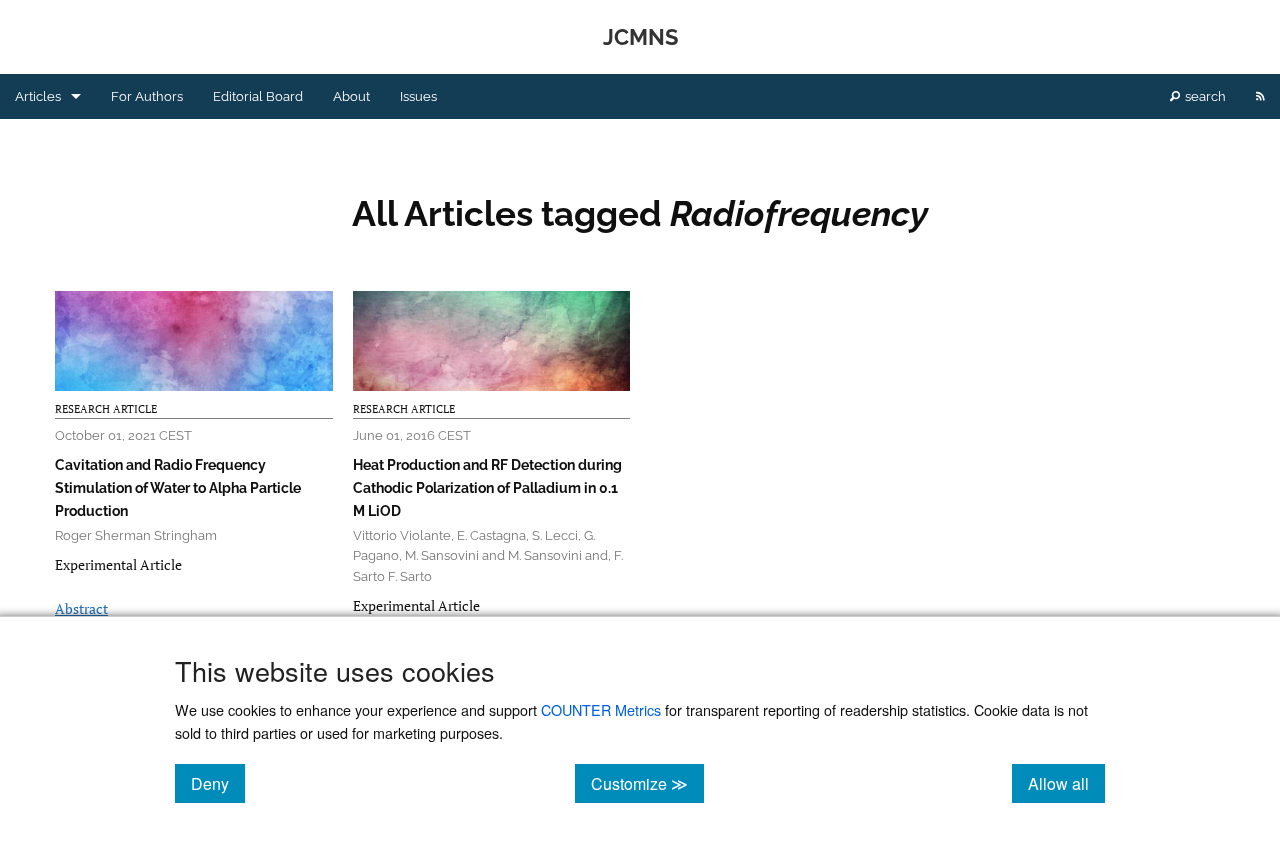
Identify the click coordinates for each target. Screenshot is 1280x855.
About (351, 96)
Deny (218, 783)
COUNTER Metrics (601, 709)
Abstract (81, 608)
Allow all (1066, 783)
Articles (38, 96)
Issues (418, 96)
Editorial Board (258, 96)
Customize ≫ (647, 783)
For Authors (147, 96)
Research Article (106, 409)
